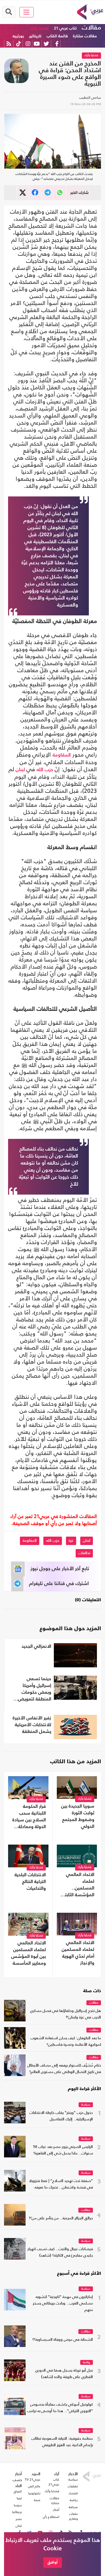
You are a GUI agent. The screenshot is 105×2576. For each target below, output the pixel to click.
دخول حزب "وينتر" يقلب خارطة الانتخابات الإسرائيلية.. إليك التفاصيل (61, 2116)
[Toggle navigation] (27, 12)
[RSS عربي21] (9, 44)
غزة (71, 1541)
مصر (19, 2519)
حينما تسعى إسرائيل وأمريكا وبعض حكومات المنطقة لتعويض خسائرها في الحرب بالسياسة (33, 1690)
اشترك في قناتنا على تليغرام (59, 1584)
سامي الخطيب (90, 97)
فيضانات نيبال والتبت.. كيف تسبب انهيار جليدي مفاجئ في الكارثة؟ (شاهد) (60, 2252)
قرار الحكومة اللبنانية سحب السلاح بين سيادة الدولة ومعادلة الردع (29, 1817)
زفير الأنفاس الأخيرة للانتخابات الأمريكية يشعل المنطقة (32, 1725)
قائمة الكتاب (57, 36)
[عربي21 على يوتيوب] (37, 44)
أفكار (56, 2510)
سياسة (86, 2105)
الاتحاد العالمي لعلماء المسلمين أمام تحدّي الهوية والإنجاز (78, 1953)
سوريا (18, 2505)
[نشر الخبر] (23, 193)
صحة (37, 2500)
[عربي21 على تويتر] (46, 44)
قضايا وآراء (40, 28)
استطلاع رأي (51, 2517)
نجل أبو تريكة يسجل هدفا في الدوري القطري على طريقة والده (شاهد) (64, 2374)
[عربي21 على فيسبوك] (57, 44)
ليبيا (19, 2498)
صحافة (73, 2507)
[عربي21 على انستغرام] (28, 44)
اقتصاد (73, 2493)
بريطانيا (17, 2512)
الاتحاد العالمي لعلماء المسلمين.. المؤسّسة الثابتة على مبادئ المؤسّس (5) (78, 1885)
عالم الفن (34, 2486)
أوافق (53, 2562)
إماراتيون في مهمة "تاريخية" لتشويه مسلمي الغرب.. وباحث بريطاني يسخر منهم (63, 2304)
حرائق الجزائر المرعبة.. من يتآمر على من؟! (61, 2218)
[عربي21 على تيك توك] (18, 44)
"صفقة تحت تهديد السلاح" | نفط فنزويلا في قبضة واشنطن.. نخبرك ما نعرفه (61, 2184)
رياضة (87, 2363)
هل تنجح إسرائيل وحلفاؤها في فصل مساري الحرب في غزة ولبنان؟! (66, 2014)
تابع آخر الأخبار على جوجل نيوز (60, 1569)
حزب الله (45, 770)
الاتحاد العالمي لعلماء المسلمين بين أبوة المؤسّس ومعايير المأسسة (29, 1953)
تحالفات (84, 1553)
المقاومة (62, 755)
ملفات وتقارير (73, 2516)
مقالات (91, 28)
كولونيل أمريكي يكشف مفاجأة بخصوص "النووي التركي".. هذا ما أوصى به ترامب (60, 2408)
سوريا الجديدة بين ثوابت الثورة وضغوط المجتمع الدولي (78, 1816)
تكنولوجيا (34, 2493)
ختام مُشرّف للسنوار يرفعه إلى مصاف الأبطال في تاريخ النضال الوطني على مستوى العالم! (64, 2069)
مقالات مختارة (85, 36)
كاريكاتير (35, 36)
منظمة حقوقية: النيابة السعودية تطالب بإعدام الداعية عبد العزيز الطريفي (62, 2442)
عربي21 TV (33, 2479)
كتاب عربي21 (54, 2482)
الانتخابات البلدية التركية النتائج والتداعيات (30, 1882)
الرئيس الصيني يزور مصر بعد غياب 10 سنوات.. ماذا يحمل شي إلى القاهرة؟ (63, 2150)
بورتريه (18, 36)
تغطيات (73, 2486)
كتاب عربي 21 (65, 28)
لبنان (20, 770)
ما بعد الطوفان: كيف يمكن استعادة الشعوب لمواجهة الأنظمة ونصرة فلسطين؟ (66, 2042)
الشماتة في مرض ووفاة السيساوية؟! (63, 2340)
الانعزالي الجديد (36, 1647)
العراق (18, 2491)
